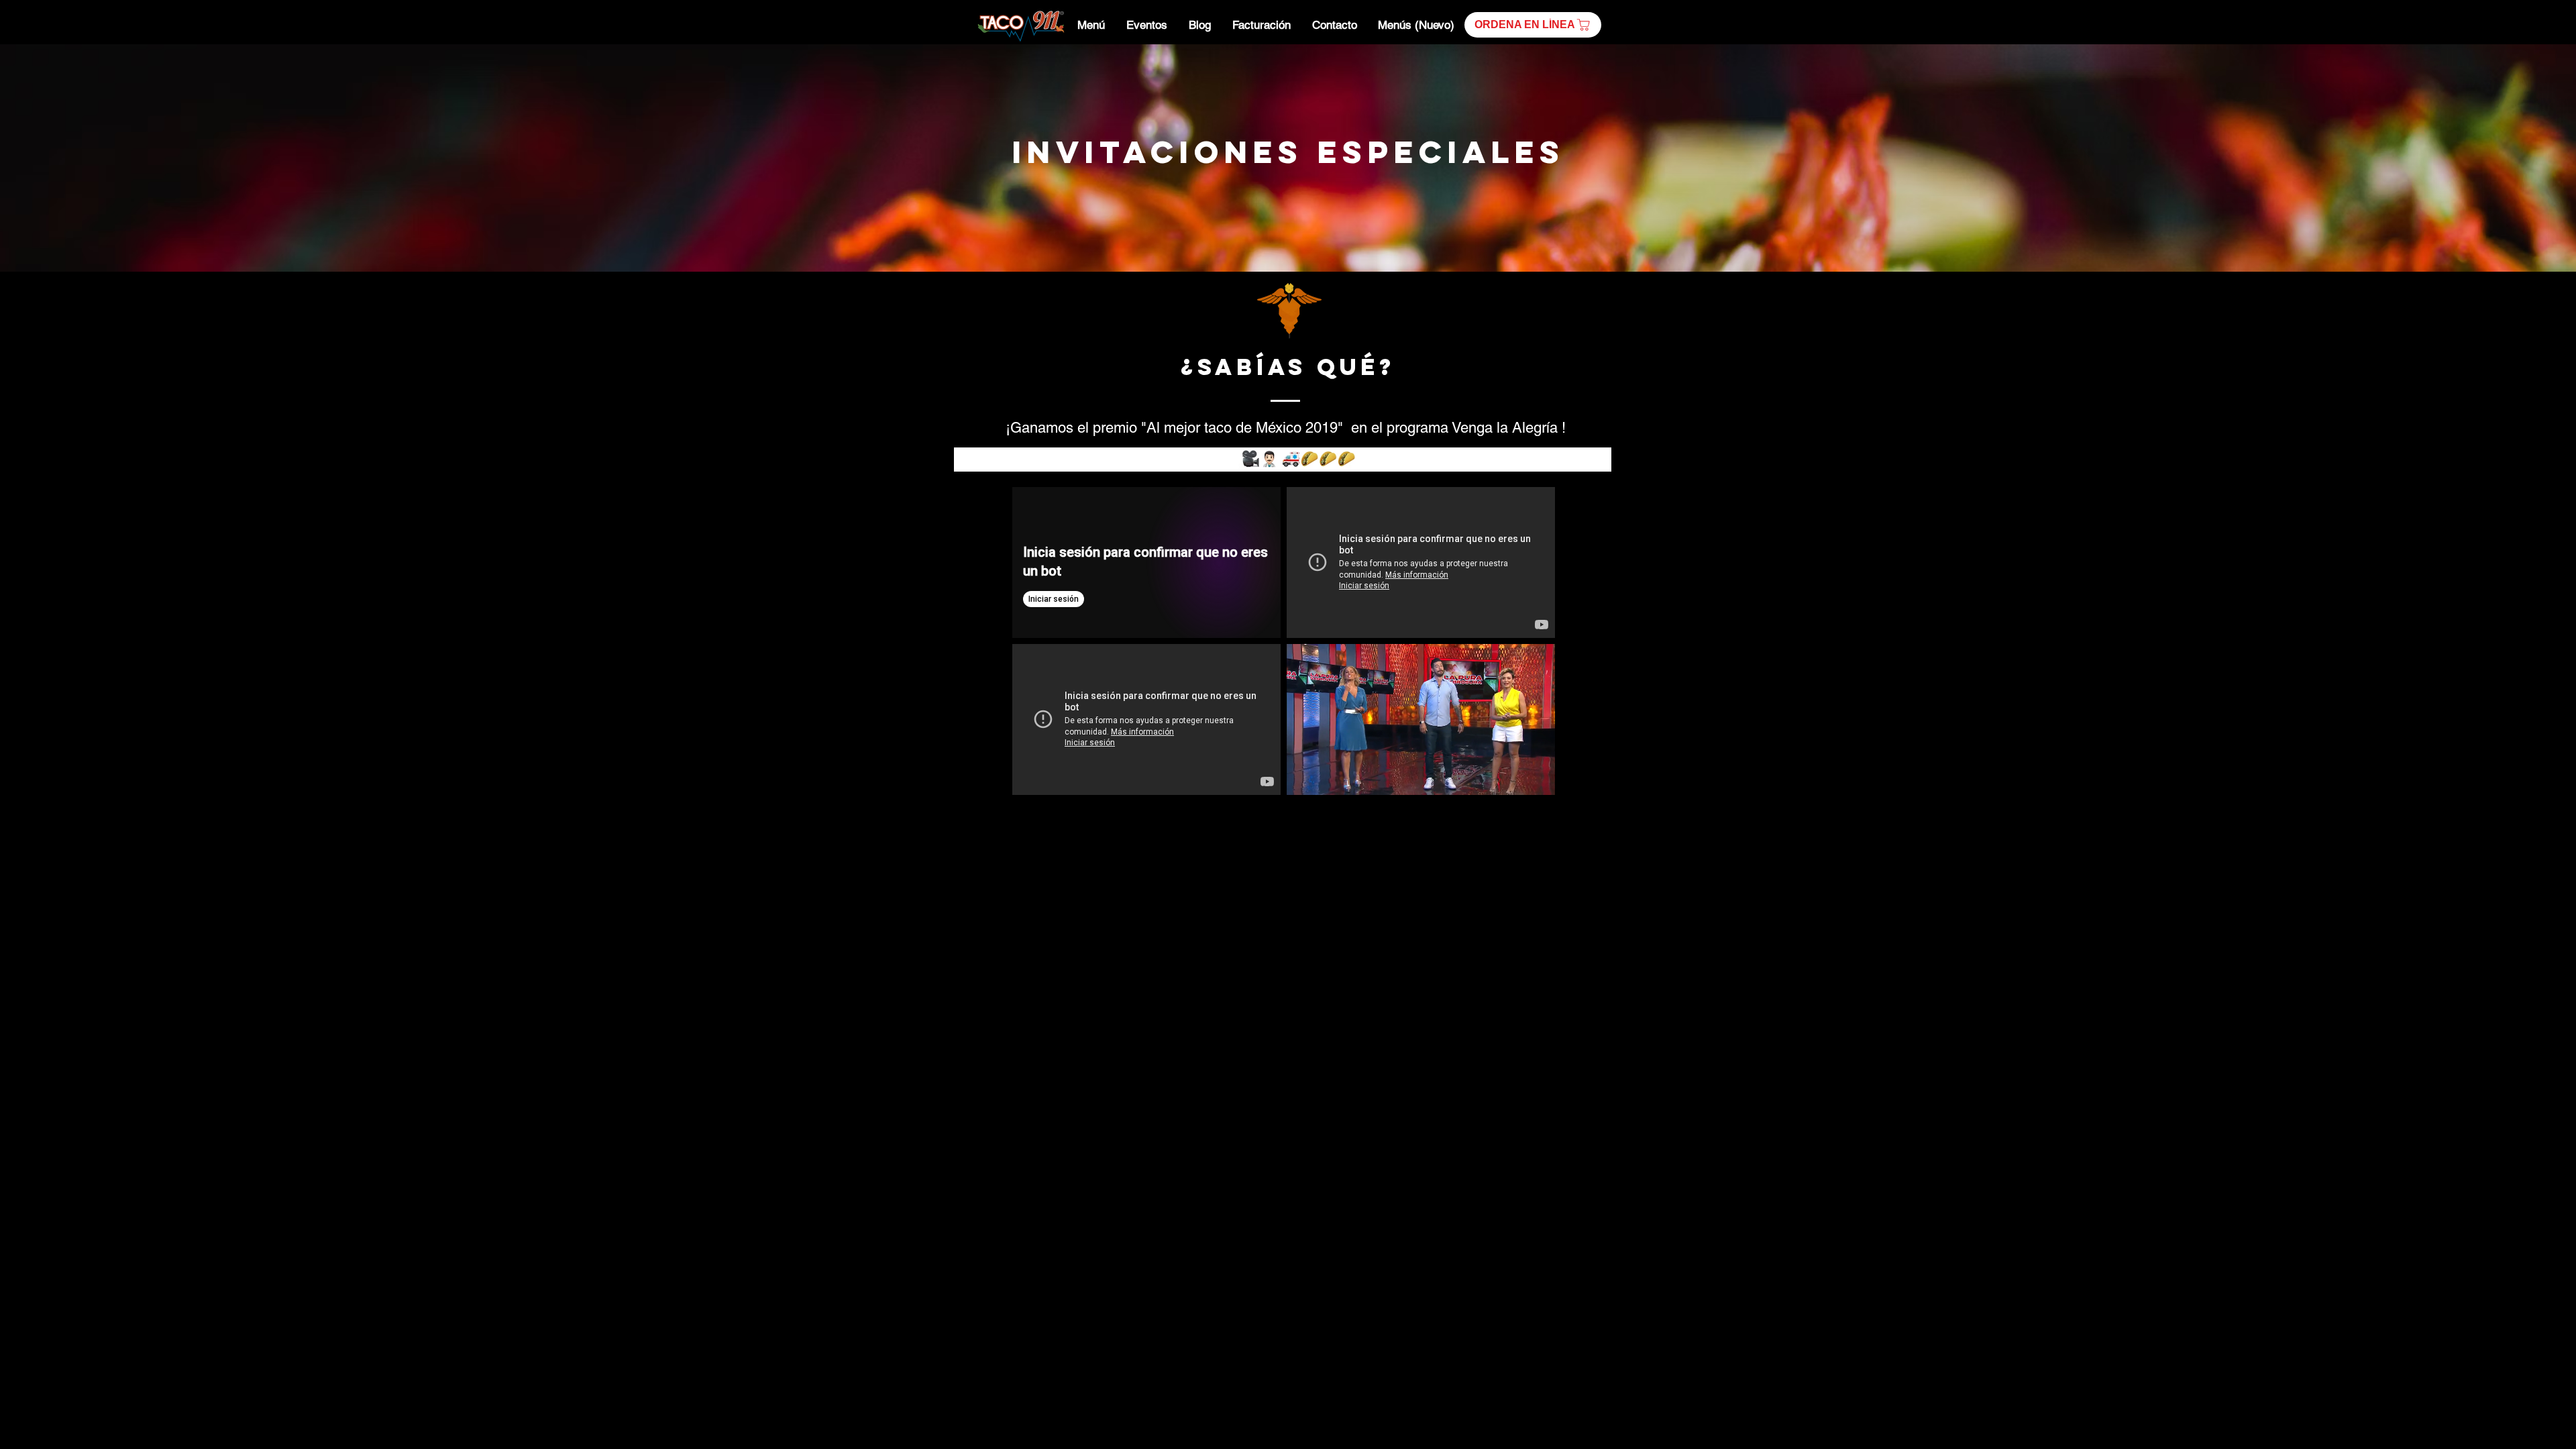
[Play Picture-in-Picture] (1514, 777)
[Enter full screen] (1537, 777)
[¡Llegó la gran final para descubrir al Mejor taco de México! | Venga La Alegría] (1421, 562)
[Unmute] (1327, 777)
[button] (1533, 25)
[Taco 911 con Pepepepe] (1146, 719)
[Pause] (1304, 777)
